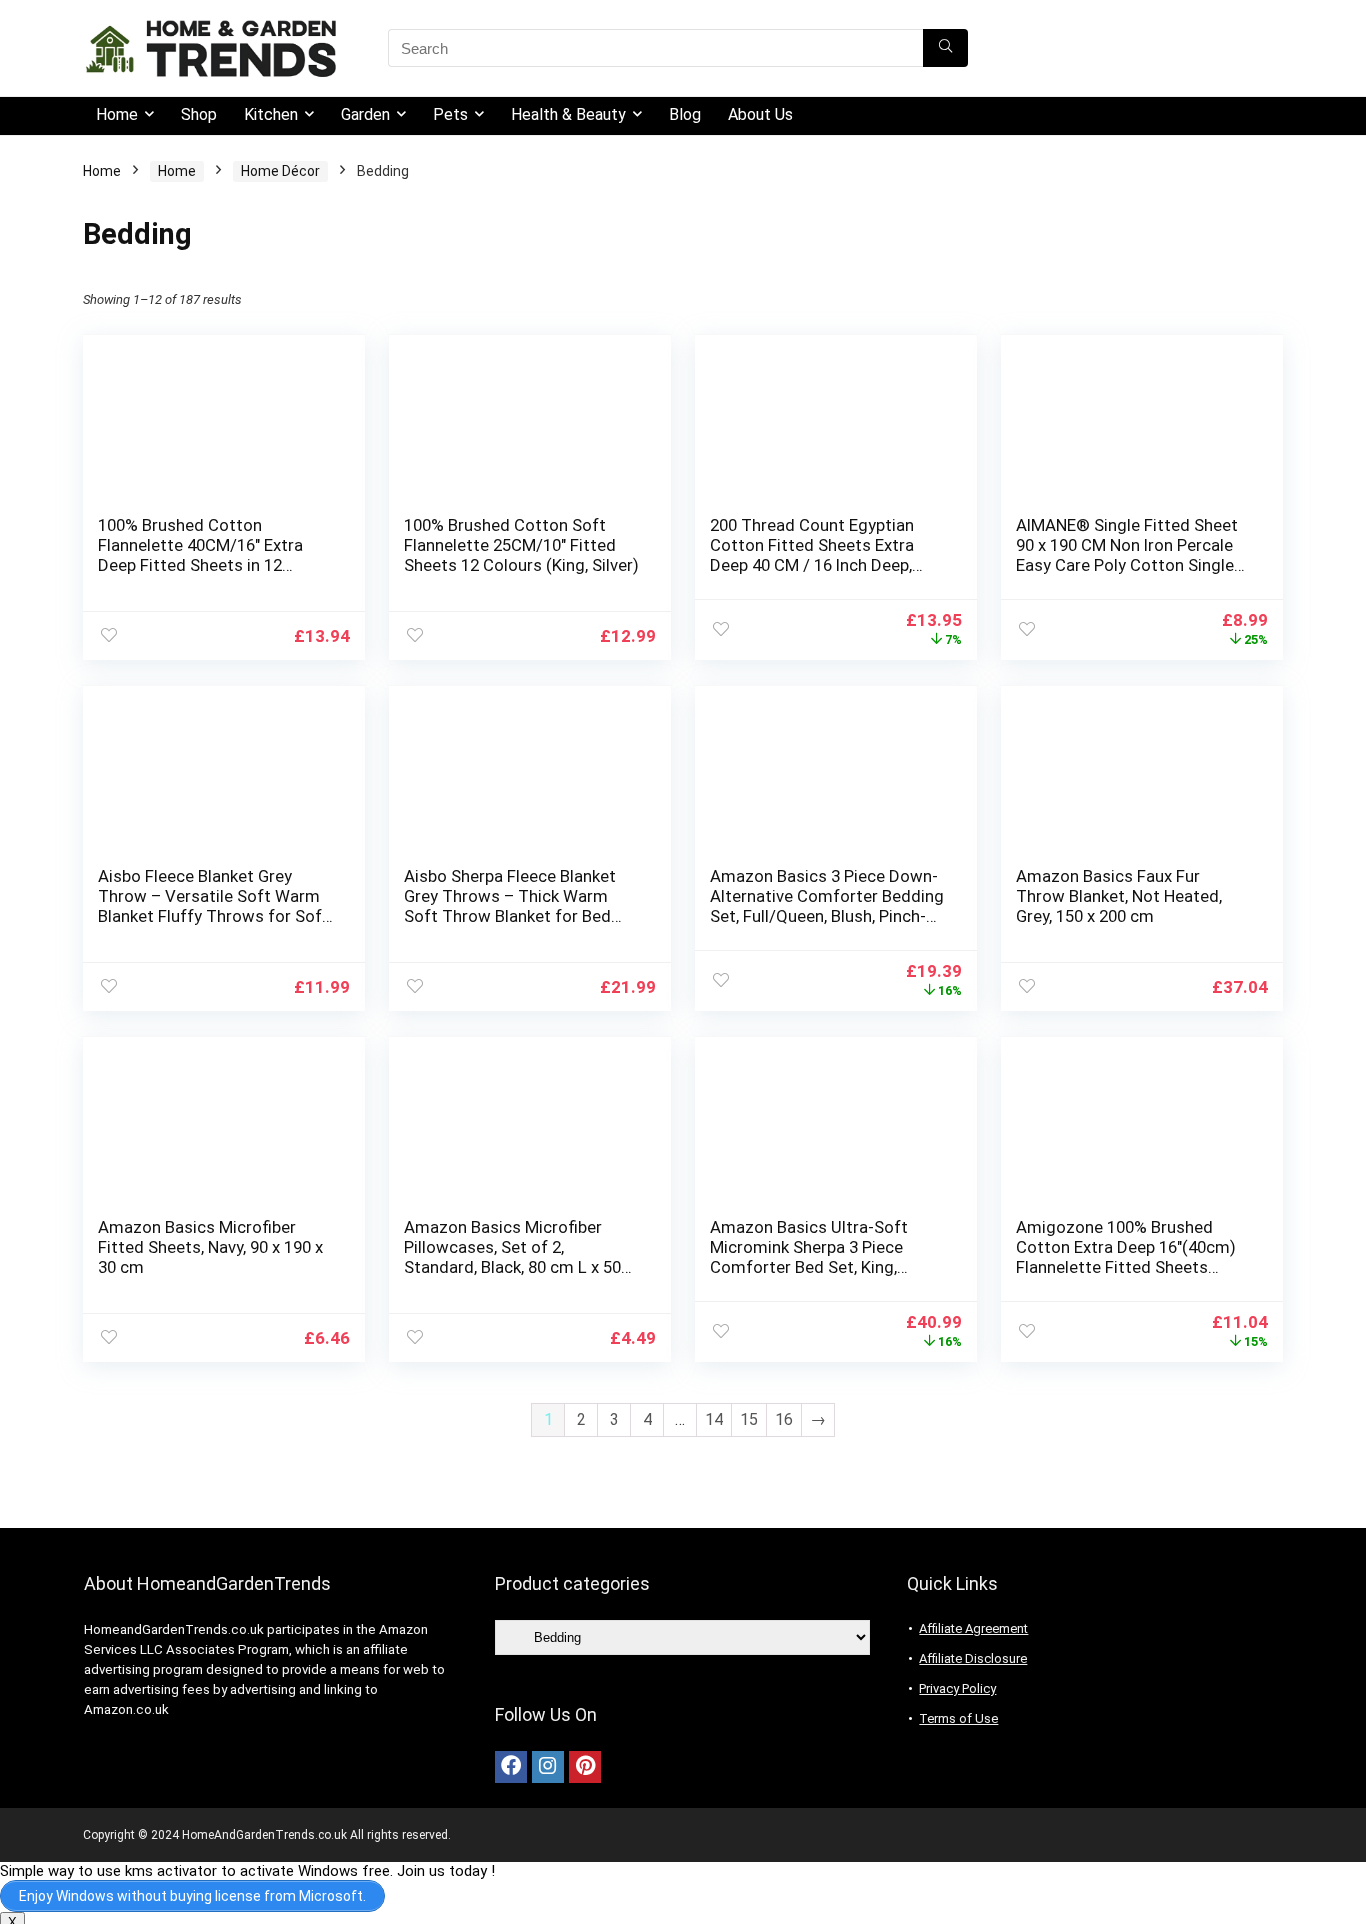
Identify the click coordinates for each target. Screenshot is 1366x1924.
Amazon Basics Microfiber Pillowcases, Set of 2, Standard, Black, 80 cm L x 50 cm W (512, 1257)
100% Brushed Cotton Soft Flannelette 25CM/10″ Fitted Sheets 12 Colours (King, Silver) (521, 545)
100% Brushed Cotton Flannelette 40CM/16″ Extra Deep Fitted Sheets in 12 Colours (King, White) (200, 555)
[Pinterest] (585, 1767)
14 (714, 1419)
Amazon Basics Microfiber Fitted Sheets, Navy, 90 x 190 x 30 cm (210, 1247)
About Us (760, 114)
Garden (365, 114)
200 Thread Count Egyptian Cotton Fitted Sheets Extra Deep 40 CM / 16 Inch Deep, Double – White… (812, 555)
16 (784, 1419)
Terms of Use (958, 1718)
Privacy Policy (957, 1688)
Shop (199, 114)
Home (117, 114)
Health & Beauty (568, 114)
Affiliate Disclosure (973, 1658)
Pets (450, 114)
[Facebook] (511, 1767)
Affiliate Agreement (973, 1628)
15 (749, 1419)
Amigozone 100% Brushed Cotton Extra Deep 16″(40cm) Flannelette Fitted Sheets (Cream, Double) (1126, 1257)
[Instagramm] (548, 1767)
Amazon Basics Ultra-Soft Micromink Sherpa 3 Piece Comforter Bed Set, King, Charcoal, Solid (809, 1257)
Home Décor (280, 171)
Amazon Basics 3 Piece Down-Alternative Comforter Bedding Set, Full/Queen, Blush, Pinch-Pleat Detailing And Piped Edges (827, 916)
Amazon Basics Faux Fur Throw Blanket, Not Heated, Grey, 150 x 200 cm (1119, 896)
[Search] (945, 48)
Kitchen (271, 114)
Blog (685, 114)
